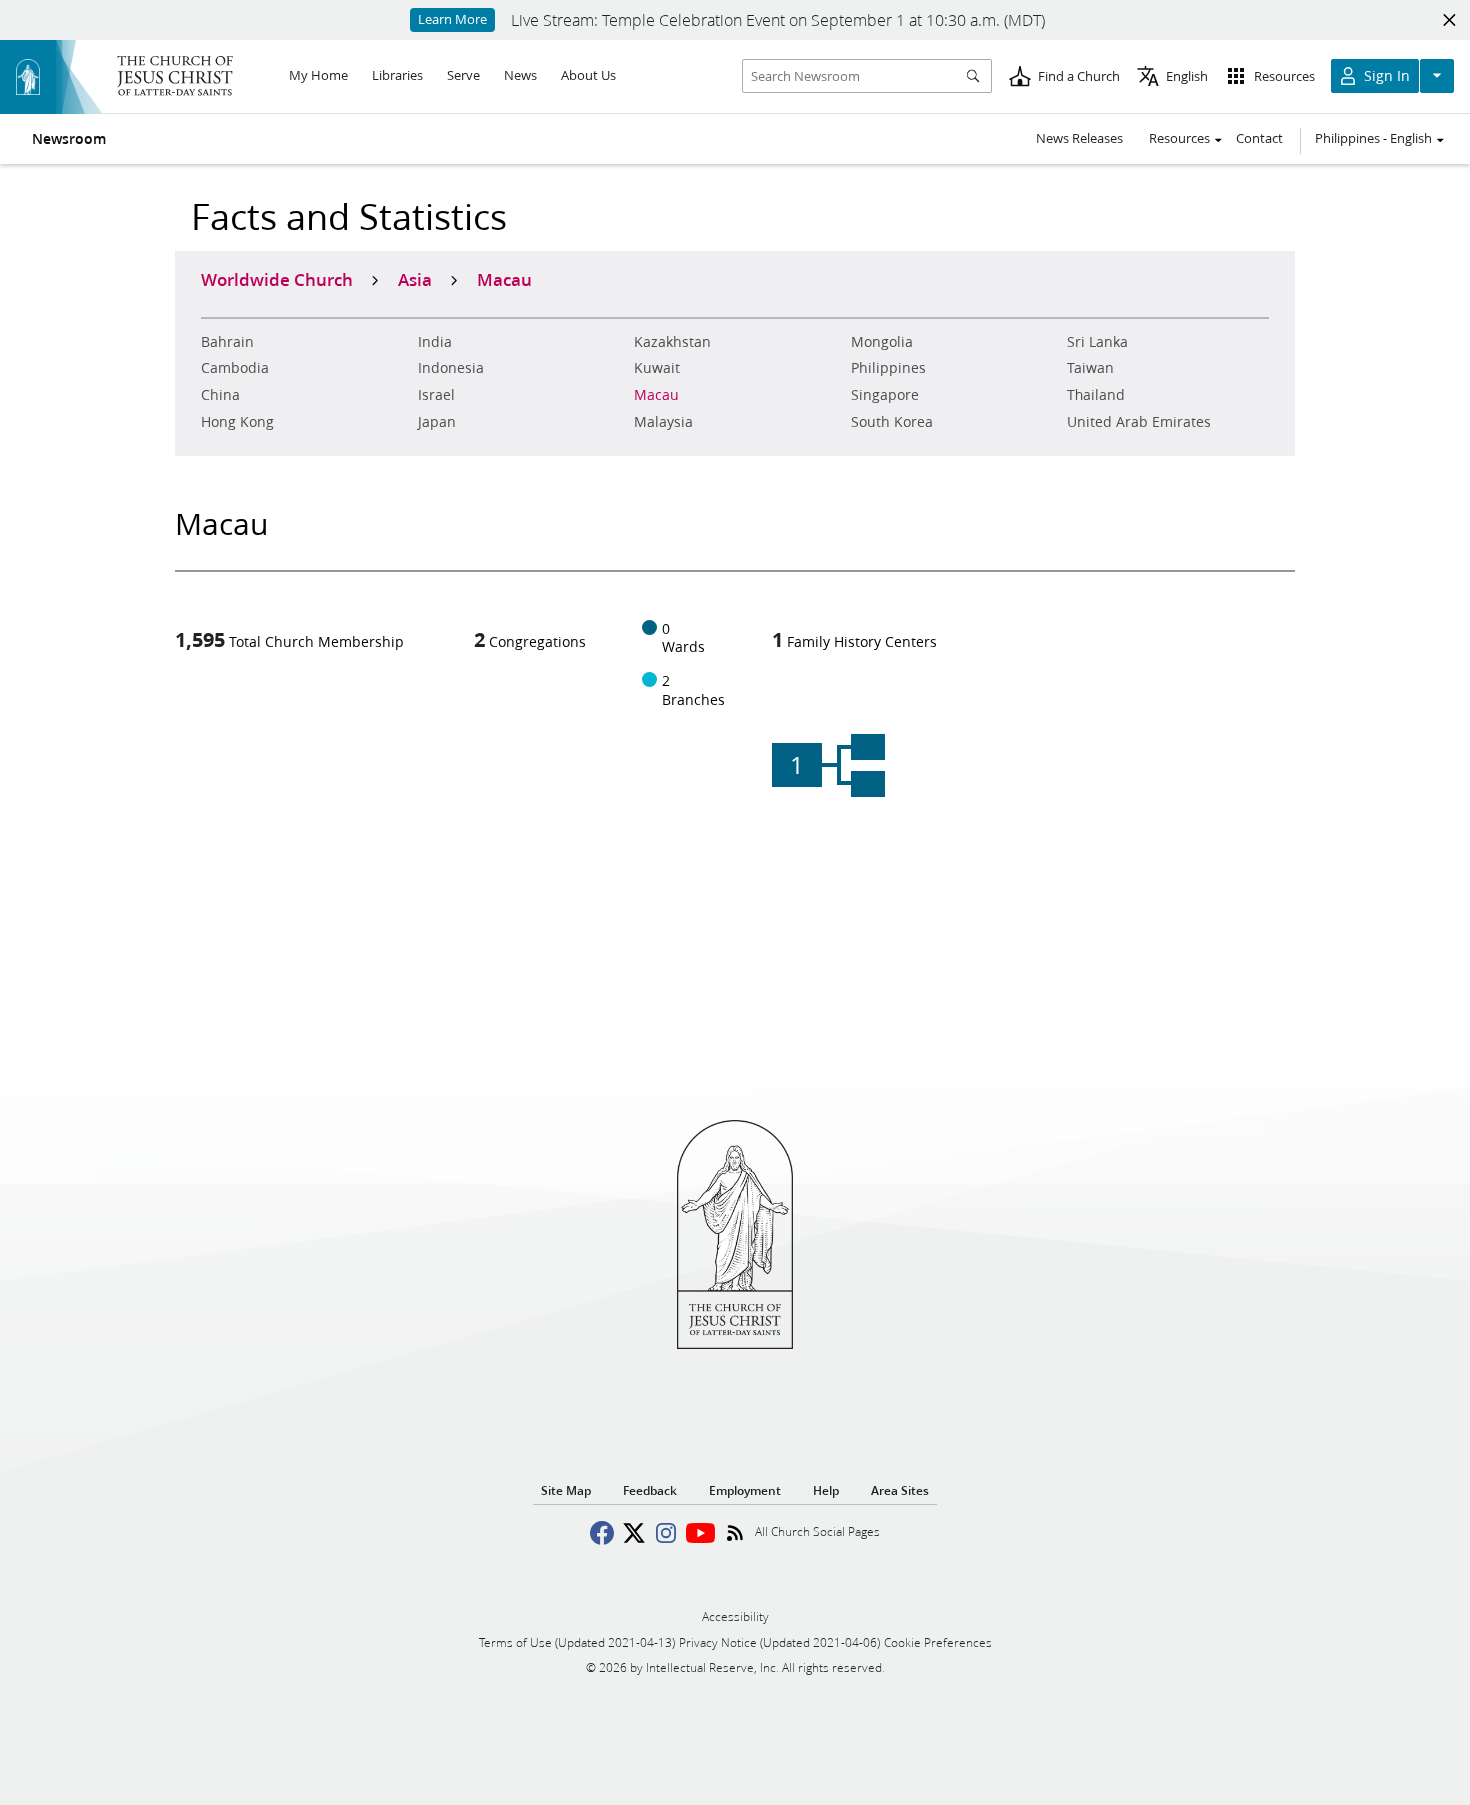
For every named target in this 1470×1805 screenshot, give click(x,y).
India (435, 342)
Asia (415, 279)
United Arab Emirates (1139, 422)
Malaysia (663, 422)
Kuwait (657, 368)
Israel (436, 395)
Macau (656, 395)
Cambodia (235, 368)
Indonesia (451, 368)
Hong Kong (237, 422)
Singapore (885, 395)
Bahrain (227, 342)
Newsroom (69, 139)
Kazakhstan (672, 342)
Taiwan (1090, 368)
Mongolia (882, 342)
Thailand (1096, 395)
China (220, 395)
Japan (437, 422)
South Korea (892, 422)
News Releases (1079, 138)
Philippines (888, 368)
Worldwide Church (277, 279)
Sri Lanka (1097, 342)
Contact (1259, 138)
